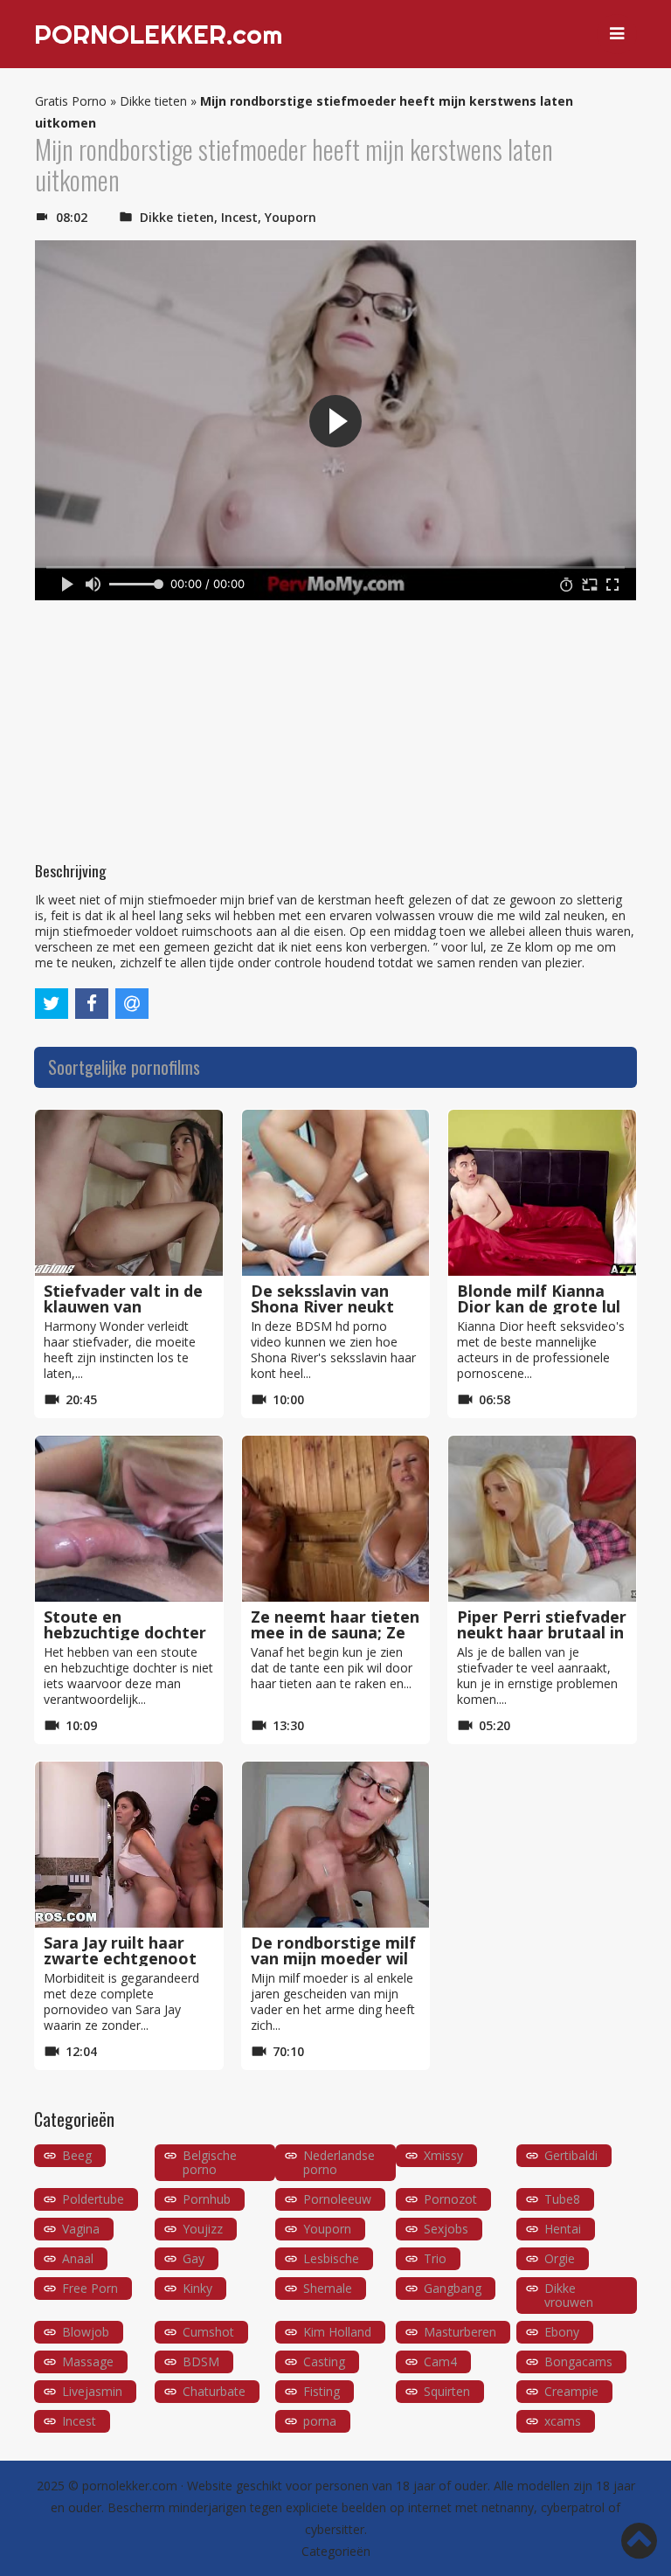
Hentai (563, 2229)
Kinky (197, 2288)
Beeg (77, 2155)
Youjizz (203, 2229)
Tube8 (562, 2199)
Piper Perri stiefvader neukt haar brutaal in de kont (542, 1632)
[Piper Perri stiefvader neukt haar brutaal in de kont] (542, 1519)
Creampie (571, 2391)
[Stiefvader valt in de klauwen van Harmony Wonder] (129, 1193)
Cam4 (440, 2361)
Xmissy (443, 2155)
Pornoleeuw (337, 2199)
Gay (194, 2258)
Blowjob (86, 2332)
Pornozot (450, 2199)
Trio (435, 2258)
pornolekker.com (130, 2486)
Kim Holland (337, 2332)
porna (320, 2421)
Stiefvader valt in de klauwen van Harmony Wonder (123, 1306)
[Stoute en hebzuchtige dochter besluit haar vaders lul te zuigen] (129, 1519)
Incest (239, 217)
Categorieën (336, 2551)
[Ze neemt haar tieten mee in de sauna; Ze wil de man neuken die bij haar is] (336, 1519)
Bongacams (578, 2361)
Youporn (291, 217)
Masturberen (460, 2332)
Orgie (560, 2258)
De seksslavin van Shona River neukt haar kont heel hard (329, 1306)
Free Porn (90, 2288)
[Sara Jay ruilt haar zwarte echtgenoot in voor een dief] (129, 1845)
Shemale (328, 2288)
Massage (88, 2361)
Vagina (81, 2229)
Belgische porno (210, 2162)
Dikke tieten (153, 101)
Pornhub (207, 2199)
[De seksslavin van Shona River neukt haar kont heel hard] (336, 1193)
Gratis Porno (71, 101)
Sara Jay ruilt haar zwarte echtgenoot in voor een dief (120, 1958)
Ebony (562, 2332)
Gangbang (453, 2288)
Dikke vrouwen (569, 2295)
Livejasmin (92, 2391)
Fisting (322, 2391)
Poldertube (93, 2199)
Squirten (447, 2391)
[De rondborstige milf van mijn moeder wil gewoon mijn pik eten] (336, 1845)
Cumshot (208, 2332)
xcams (563, 2421)
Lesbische (331, 2258)
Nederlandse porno (339, 2162)
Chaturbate (214, 2391)
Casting (324, 2361)
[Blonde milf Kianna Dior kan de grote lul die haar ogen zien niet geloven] (542, 1193)
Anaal (78, 2258)
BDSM (201, 2361)
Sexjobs (446, 2229)
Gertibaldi (571, 2155)
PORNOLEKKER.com (158, 34)
